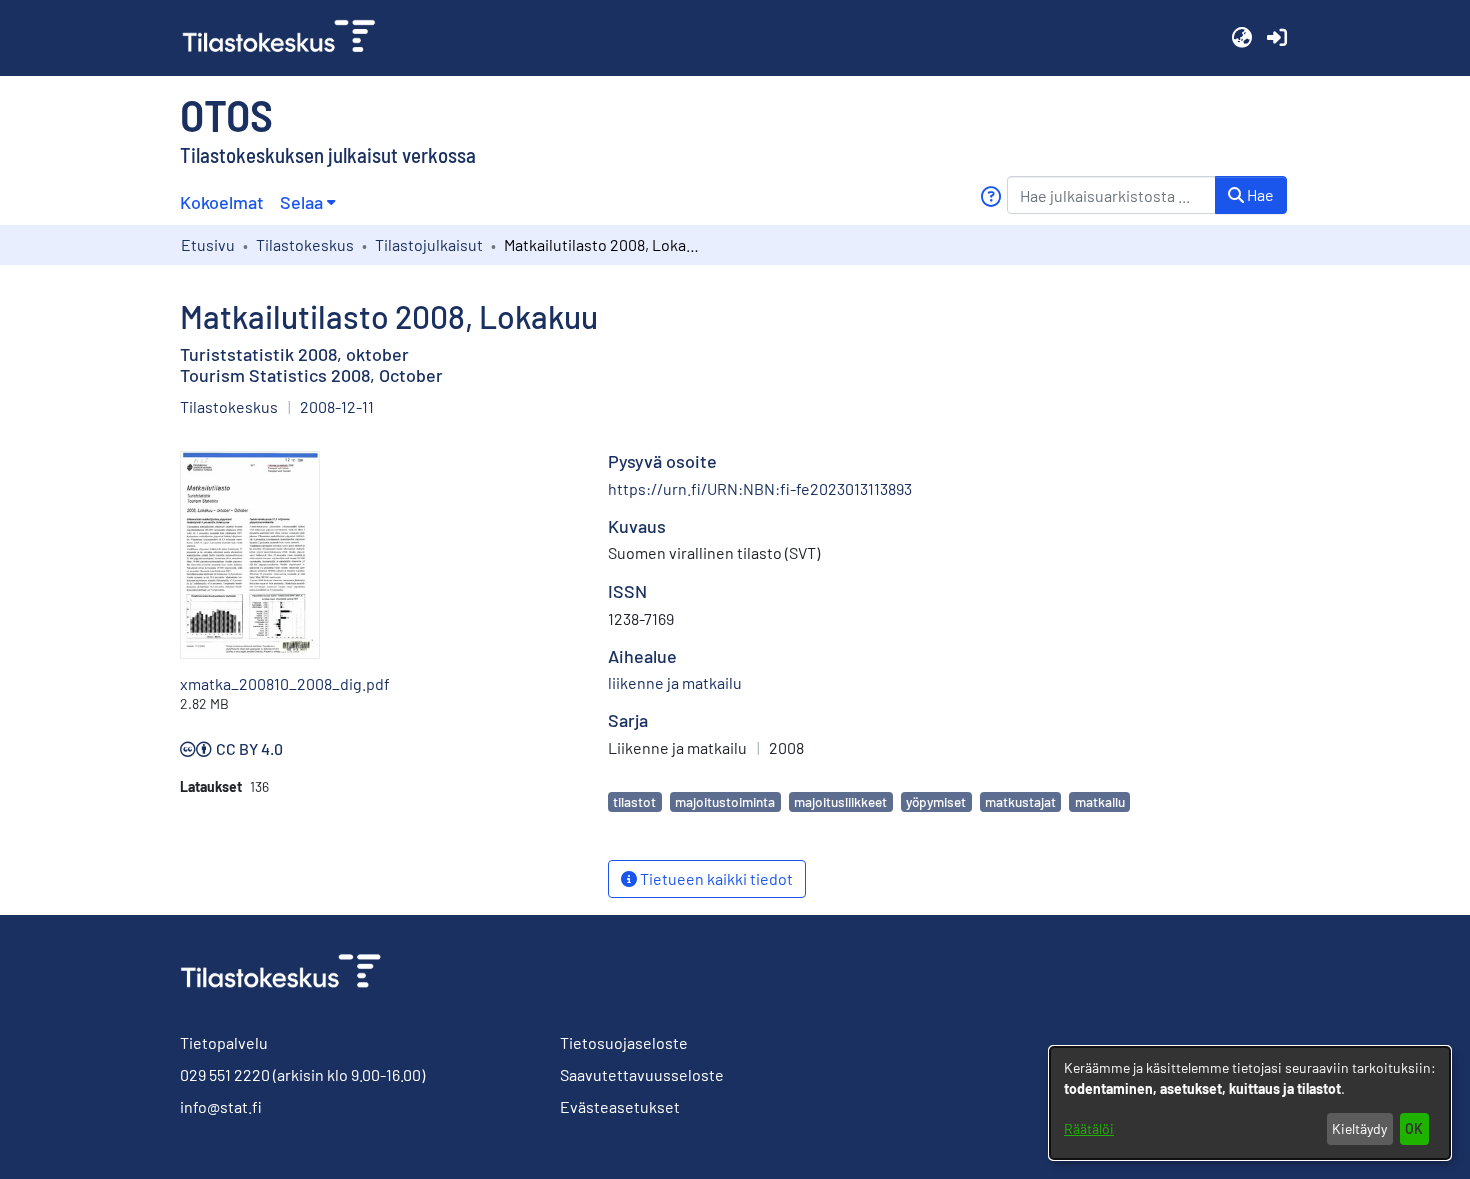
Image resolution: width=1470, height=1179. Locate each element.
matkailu (1100, 801)
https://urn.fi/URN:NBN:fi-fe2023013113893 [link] (760, 488)
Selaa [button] (301, 202)
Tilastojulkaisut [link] (429, 244)
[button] (1241, 38)
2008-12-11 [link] (337, 406)
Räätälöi (1089, 1128)
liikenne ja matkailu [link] (675, 682)
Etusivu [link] (208, 244)
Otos (226, 114)
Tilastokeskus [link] (305, 244)
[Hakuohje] (990, 196)
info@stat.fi (221, 1106)
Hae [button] (1259, 194)
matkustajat (1020, 801)
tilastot (634, 801)
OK (1414, 1128)
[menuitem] (307, 202)
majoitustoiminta (725, 801)
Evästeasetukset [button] (620, 1106)
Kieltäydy (1359, 1128)
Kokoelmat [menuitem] (222, 202)
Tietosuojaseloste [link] (624, 1042)
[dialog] (1250, 1103)
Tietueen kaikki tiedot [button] (715, 878)
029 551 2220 (225, 1074)
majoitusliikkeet (840, 801)
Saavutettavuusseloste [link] (642, 1074)
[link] (287, 38)
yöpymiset (936, 801)
